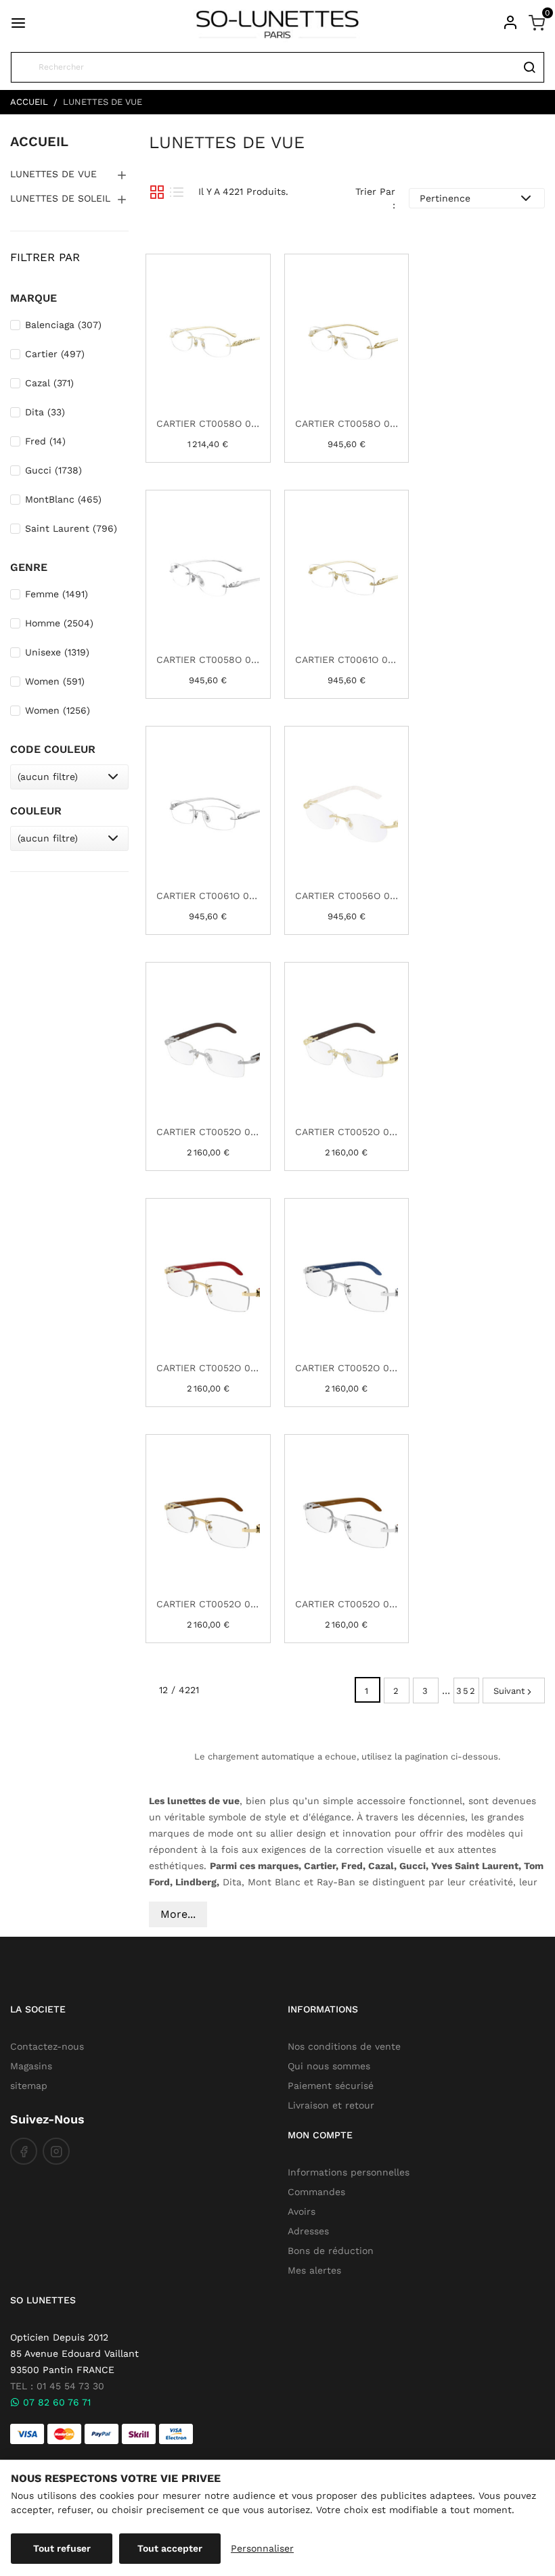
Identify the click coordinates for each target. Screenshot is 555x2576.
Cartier (55, 354)
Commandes (316, 2192)
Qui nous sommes (329, 2066)
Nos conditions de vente (344, 2046)
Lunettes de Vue (53, 174)
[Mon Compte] (510, 22)
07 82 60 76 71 (55, 2402)
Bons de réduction (331, 2251)
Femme (57, 594)
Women (55, 681)
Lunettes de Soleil (60, 198)
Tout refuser (62, 2548)
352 (466, 1691)
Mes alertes (314, 2270)
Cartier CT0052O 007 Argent (347, 1368)
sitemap (29, 2086)
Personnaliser (262, 2548)
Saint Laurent (71, 528)
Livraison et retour (331, 2105)
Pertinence (445, 198)
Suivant (509, 1691)
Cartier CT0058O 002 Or (347, 423)
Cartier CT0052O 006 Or (208, 1368)
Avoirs (302, 2211)
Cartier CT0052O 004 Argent (208, 1132)
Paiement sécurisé (331, 2086)
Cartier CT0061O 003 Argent (208, 896)
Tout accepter (170, 2548)
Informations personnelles (349, 2172)
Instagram (56, 2151)
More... (178, 1914)
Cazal (49, 383)
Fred (45, 441)
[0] (537, 22)
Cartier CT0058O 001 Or (208, 423)
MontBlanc (63, 499)
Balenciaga (63, 325)
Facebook (24, 2151)
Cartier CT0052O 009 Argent (347, 1604)
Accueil (39, 141)
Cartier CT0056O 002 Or (347, 896)
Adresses (308, 2231)
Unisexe (57, 652)
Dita (45, 412)
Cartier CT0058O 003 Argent (208, 660)
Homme (59, 623)
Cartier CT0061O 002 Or (347, 660)
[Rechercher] (529, 67)
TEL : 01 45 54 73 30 (57, 2386)
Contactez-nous (47, 2046)
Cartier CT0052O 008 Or (208, 1604)
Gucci (53, 470)
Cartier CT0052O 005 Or (347, 1132)
